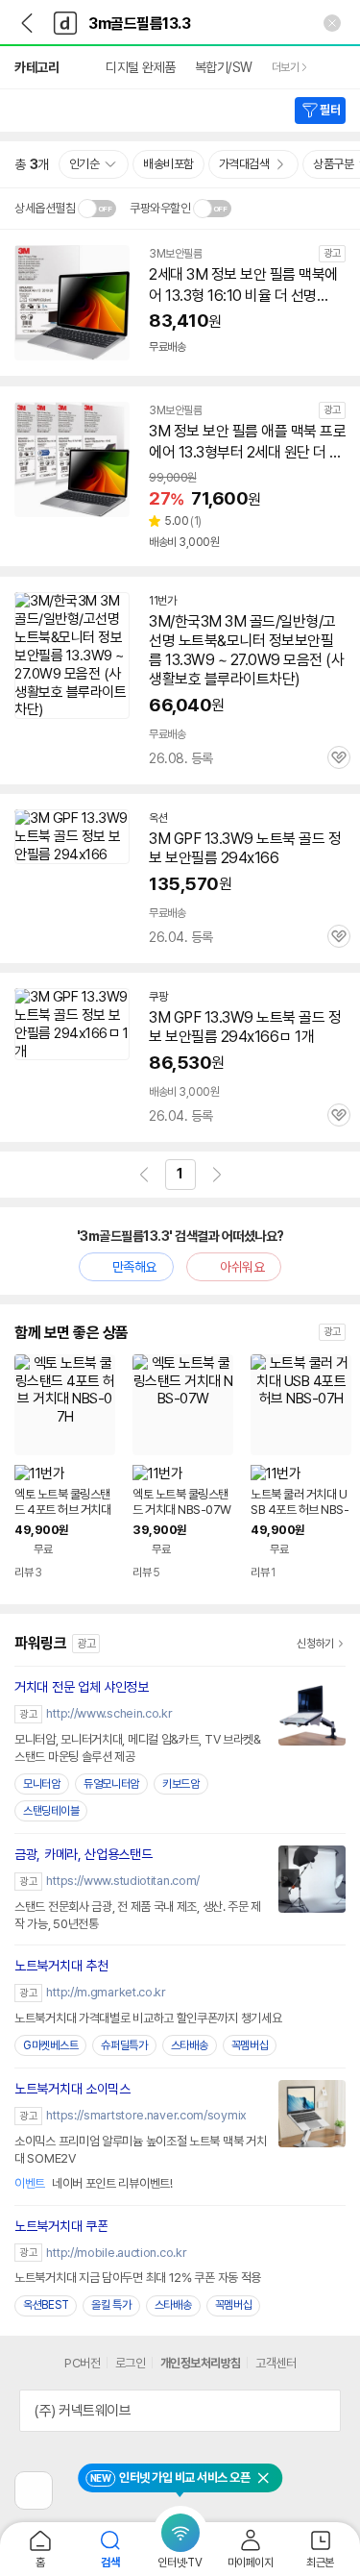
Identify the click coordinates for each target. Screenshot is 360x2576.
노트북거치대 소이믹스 (72, 2089)
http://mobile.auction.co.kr (116, 2253)
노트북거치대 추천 (61, 1966)
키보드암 (181, 1784)
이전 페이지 (144, 1175)
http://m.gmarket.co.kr (106, 1992)
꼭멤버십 (250, 2045)
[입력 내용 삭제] (332, 23)
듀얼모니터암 (111, 1784)
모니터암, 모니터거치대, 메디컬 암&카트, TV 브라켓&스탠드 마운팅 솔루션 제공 (138, 1748)
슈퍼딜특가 (124, 2045)
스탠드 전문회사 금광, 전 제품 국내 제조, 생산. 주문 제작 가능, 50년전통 (138, 1915)
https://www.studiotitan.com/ (123, 1881)
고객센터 (276, 2363)
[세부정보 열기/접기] (320, 2411)
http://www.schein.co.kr (109, 1713)
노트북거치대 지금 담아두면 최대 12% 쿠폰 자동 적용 (138, 2278)
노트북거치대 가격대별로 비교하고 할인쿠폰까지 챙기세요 (148, 2018)
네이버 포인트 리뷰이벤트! (94, 2183)
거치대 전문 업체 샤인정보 (82, 1687)
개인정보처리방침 (201, 2363)
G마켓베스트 (50, 2045)
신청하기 (315, 1644)
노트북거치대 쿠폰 (61, 2226)
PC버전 (82, 2363)
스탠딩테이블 (51, 1811)
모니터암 (42, 1784)
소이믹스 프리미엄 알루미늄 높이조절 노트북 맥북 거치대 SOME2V (140, 2150)
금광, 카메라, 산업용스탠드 (84, 1854)
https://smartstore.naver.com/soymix (146, 2115)
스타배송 (190, 2045)
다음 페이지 (217, 1175)
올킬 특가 (111, 2305)
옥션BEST (46, 2305)
